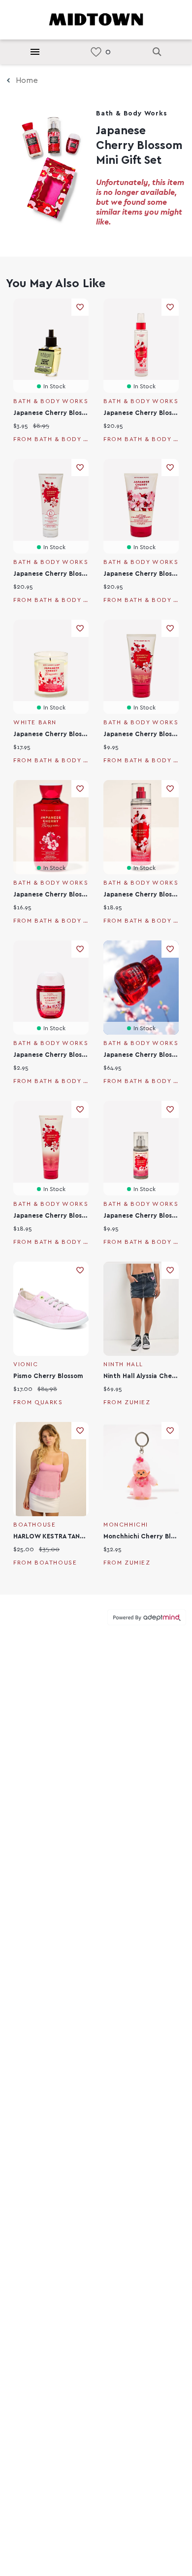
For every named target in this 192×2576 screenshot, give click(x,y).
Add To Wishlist (80, 307)
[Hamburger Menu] (35, 52)
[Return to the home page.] (96, 19)
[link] (96, 52)
